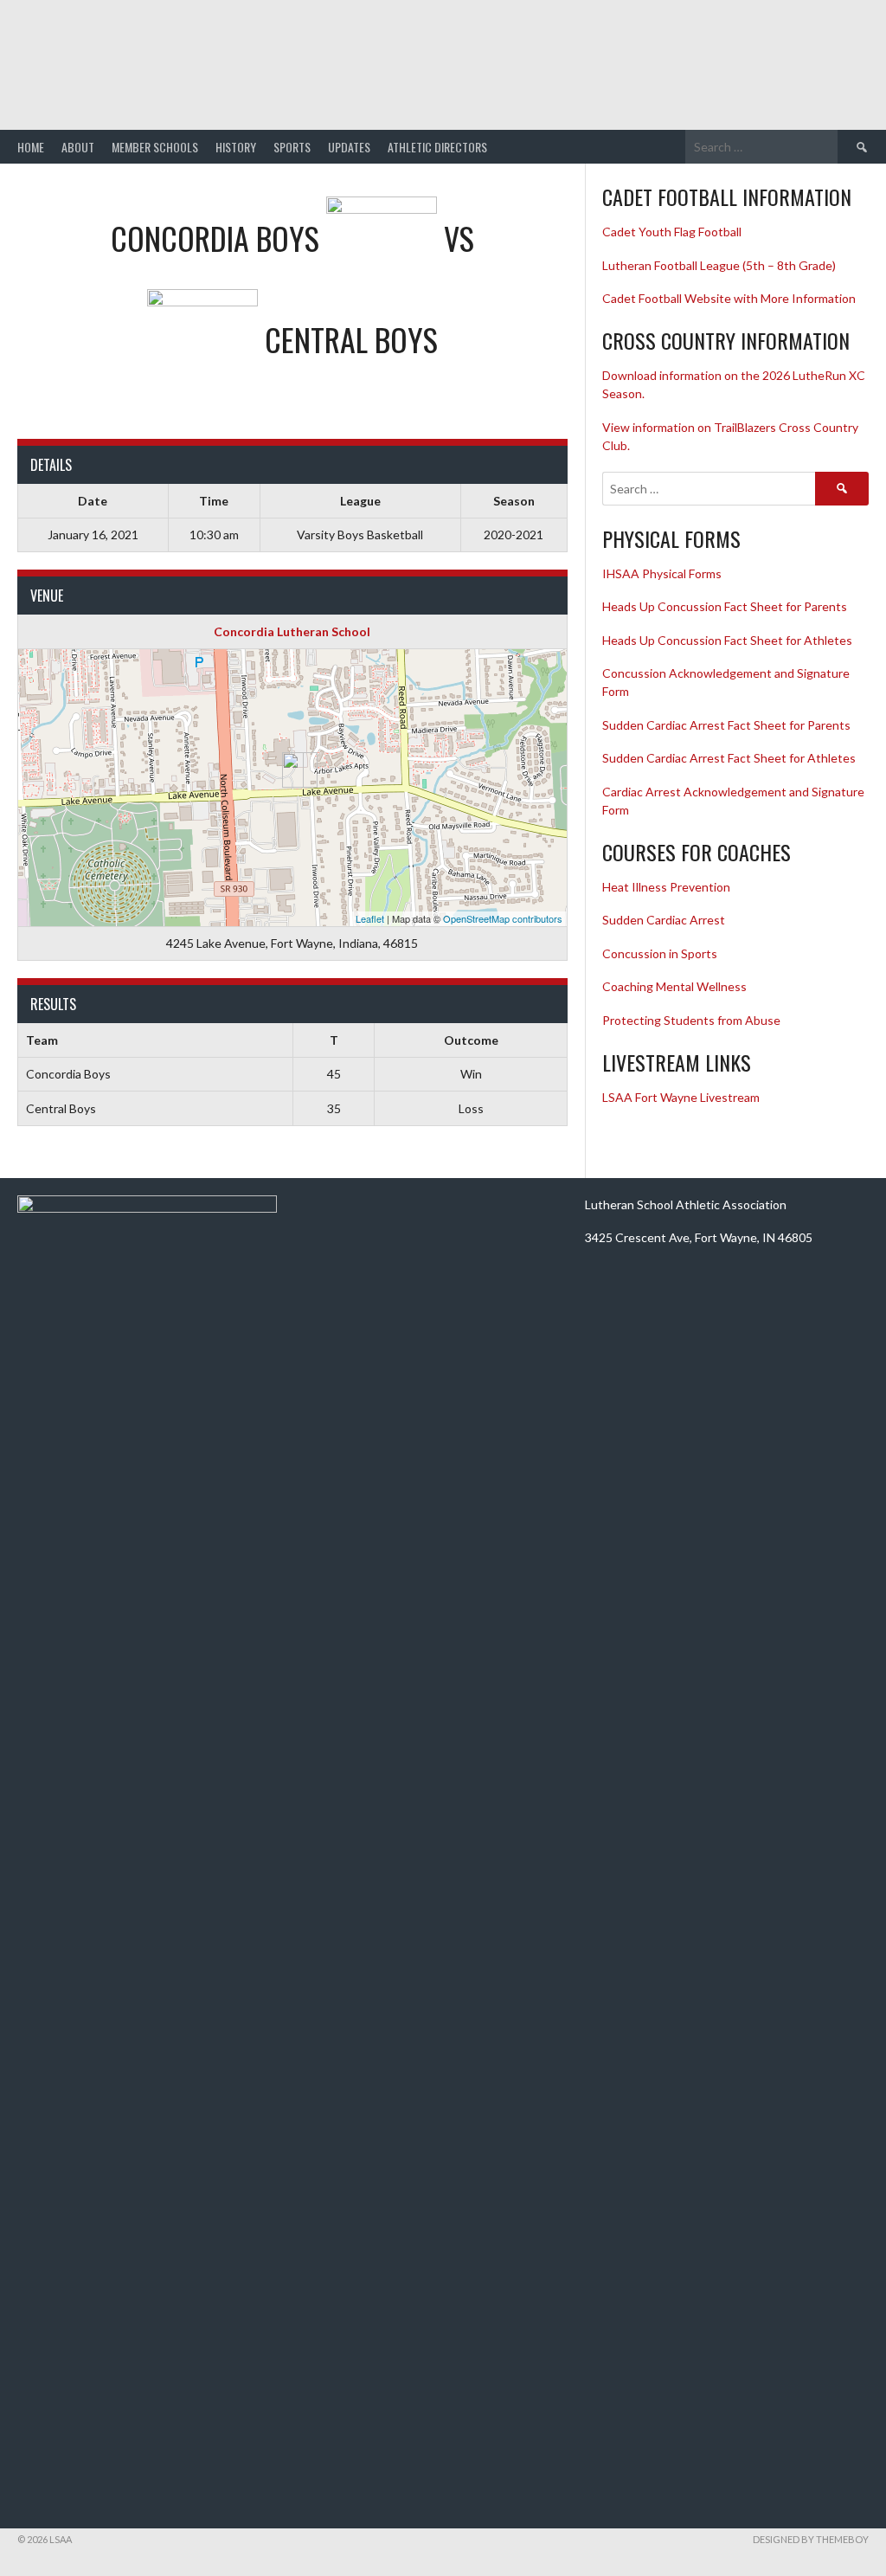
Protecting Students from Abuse (691, 1020)
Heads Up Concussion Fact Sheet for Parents (725, 606)
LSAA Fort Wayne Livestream (681, 1097)
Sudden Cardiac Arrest (664, 920)
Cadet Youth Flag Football (673, 232)
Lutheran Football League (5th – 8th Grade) (719, 265)
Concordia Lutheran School (292, 631)
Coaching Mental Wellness (674, 986)
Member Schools (155, 147)
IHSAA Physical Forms (662, 573)
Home (31, 147)
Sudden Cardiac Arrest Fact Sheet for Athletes (729, 758)
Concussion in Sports (660, 953)
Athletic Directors (437, 147)
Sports (292, 147)
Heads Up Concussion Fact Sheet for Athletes (727, 640)
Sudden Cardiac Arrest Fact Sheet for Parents (726, 725)
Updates (349, 147)
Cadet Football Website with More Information (729, 298)
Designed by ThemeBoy (811, 2539)
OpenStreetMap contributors (503, 918)
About (78, 147)
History (236, 147)
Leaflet (370, 918)
